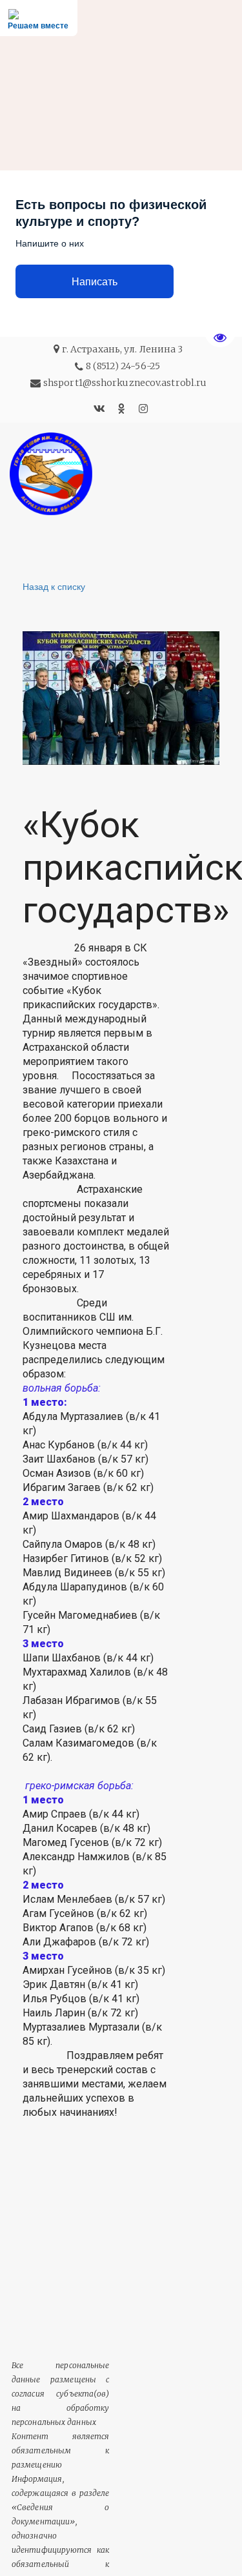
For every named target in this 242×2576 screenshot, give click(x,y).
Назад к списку (54, 586)
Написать (95, 282)
